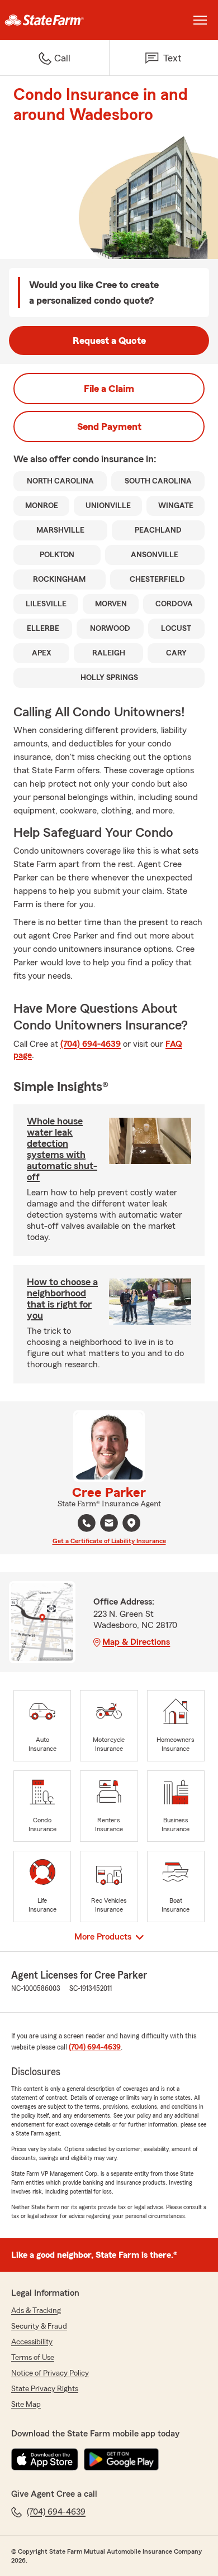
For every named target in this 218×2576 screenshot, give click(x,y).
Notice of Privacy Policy (50, 2373)
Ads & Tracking (36, 2311)
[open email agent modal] (109, 1524)
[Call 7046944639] (87, 1523)
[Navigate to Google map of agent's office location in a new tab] (131, 1523)
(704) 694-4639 (91, 1044)
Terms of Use (33, 2358)
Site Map (26, 2405)
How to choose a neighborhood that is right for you (62, 1299)
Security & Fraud (39, 2326)
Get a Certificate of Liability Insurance (109, 1541)
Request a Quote (109, 341)
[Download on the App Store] (45, 2459)
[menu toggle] (200, 20)
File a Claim (109, 389)
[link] (54, 20)
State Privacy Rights (45, 2389)
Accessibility (32, 2342)
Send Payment (109, 427)
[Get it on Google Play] (121, 2459)
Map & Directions (136, 1642)
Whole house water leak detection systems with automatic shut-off (62, 1149)
